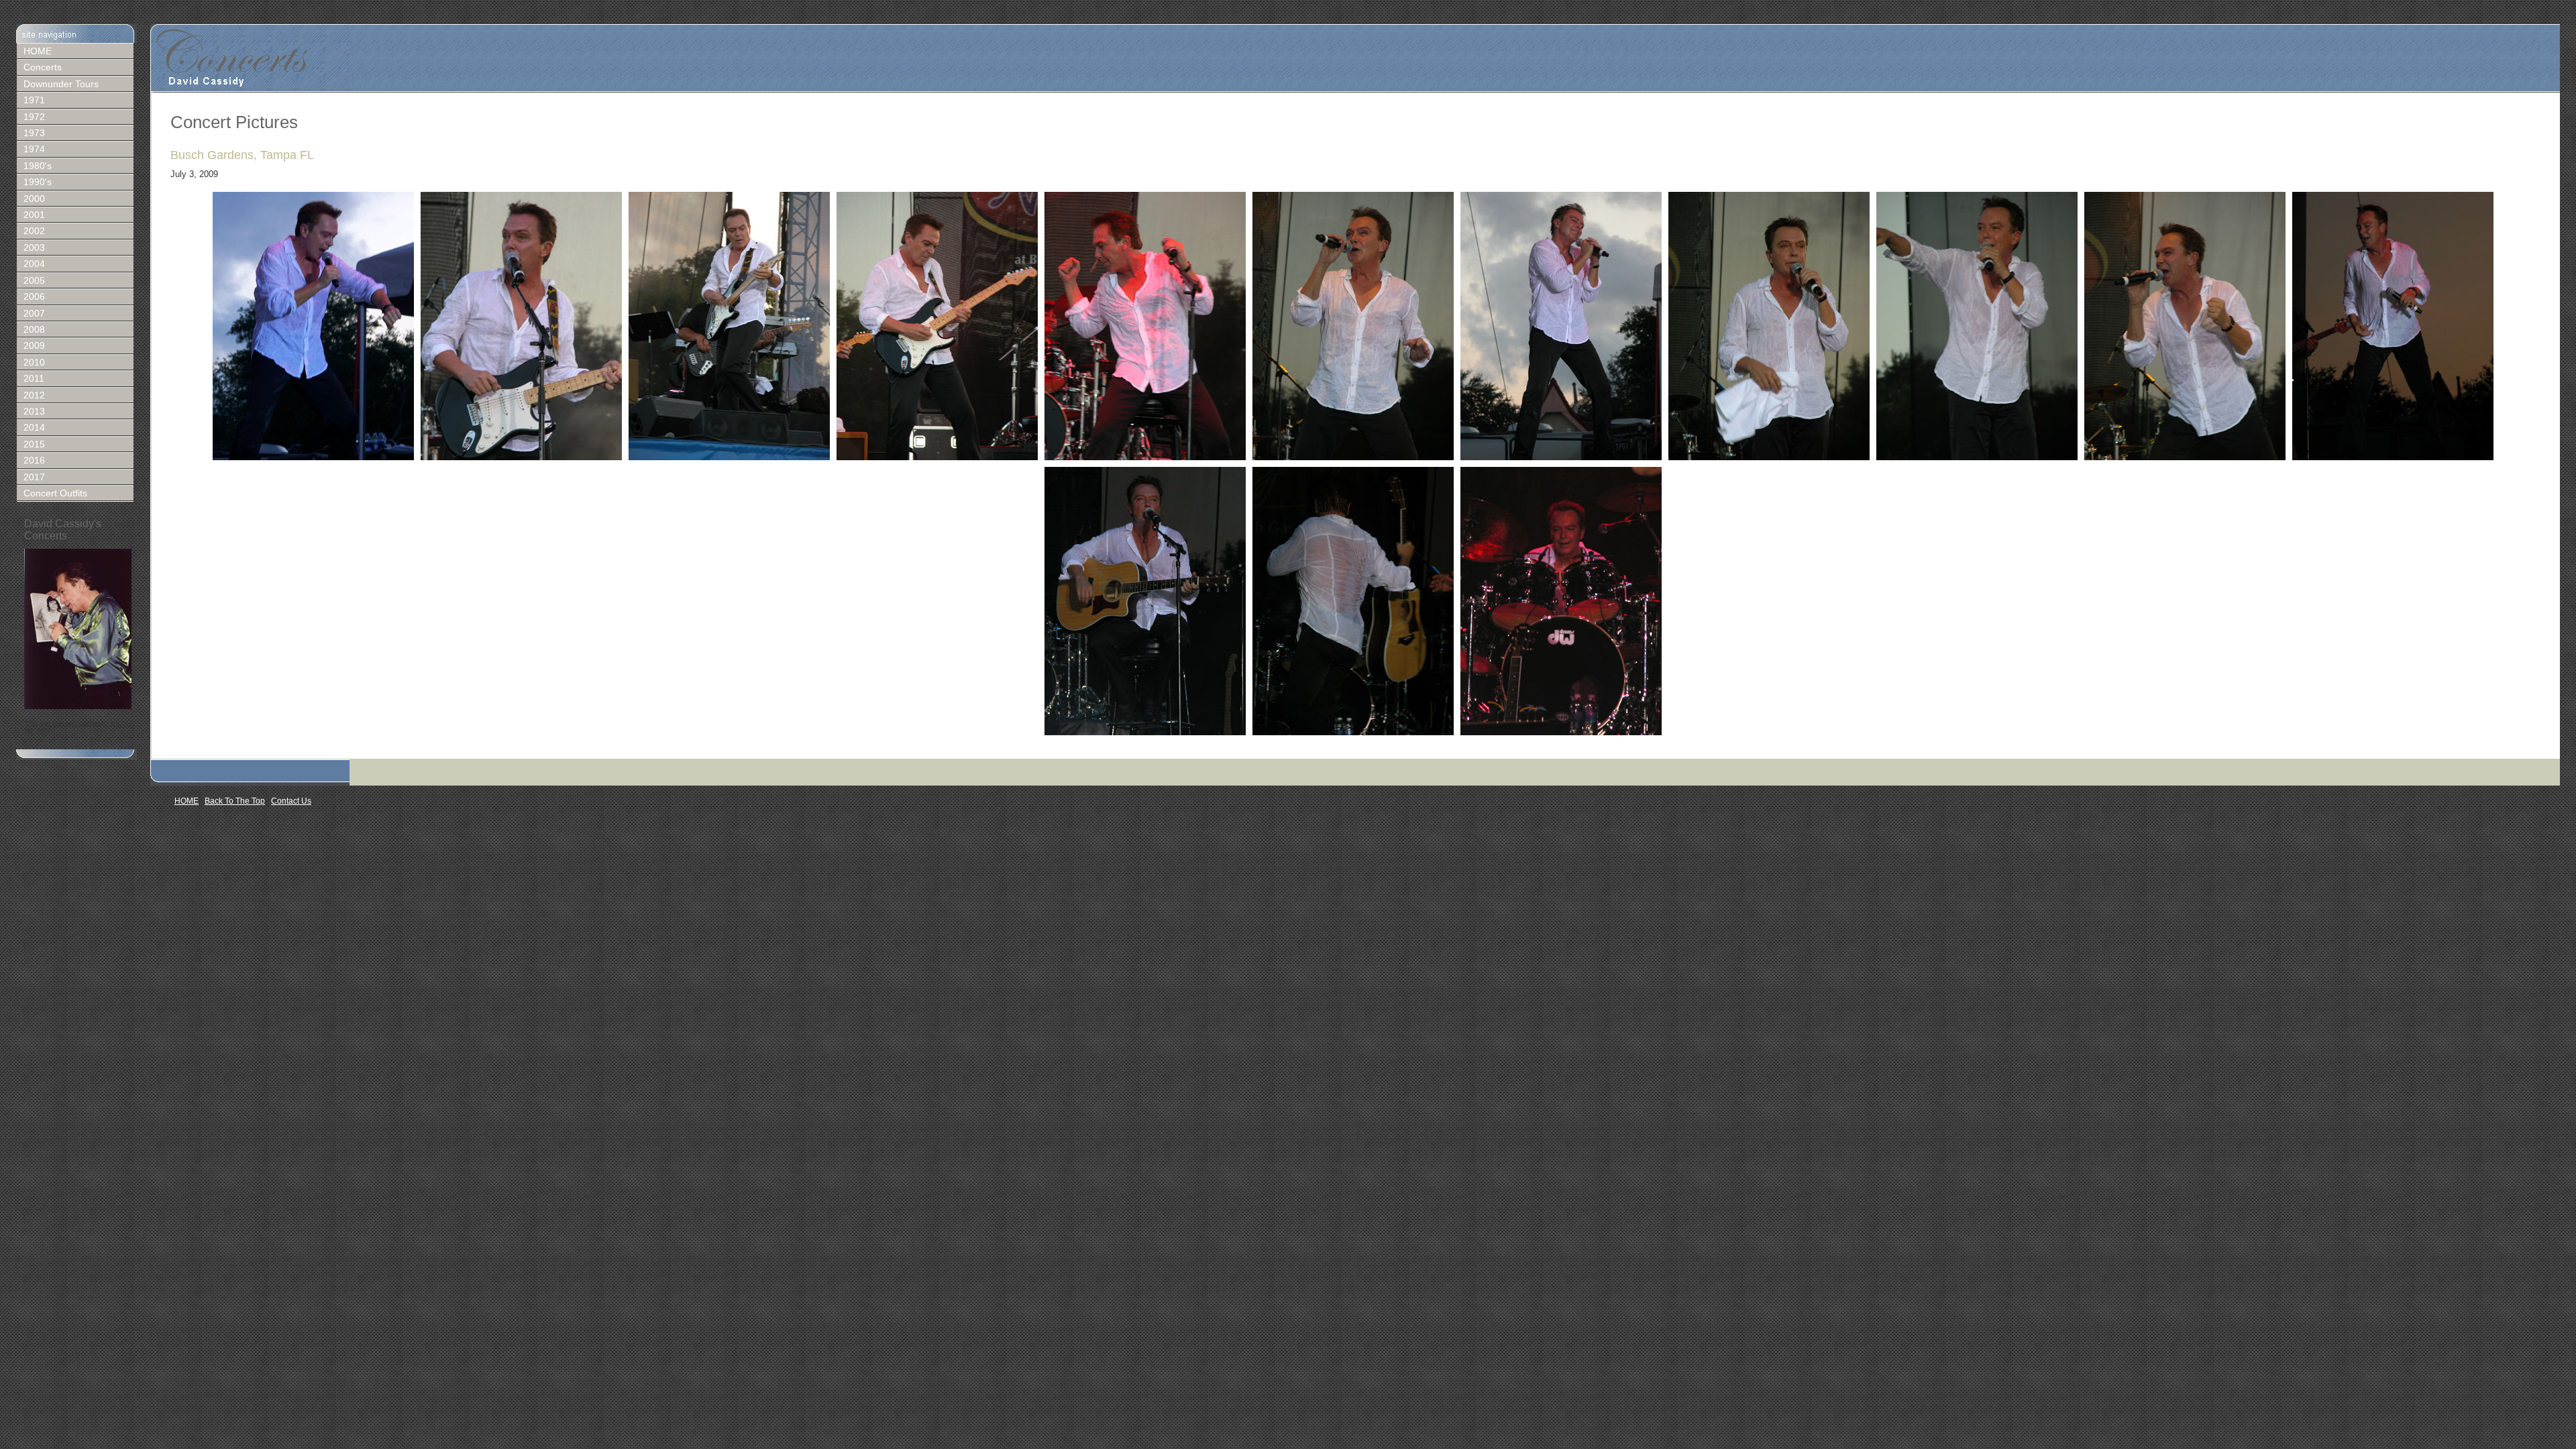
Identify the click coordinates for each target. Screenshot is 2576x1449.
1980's (38, 166)
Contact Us (291, 801)
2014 (34, 427)
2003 (34, 248)
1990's (38, 182)
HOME (38, 51)
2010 (34, 362)
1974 (34, 149)
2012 (34, 395)
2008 (34, 329)
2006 (34, 297)
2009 (34, 345)
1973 (34, 133)
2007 (34, 313)
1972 (34, 117)
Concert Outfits (55, 493)
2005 (34, 280)
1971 (34, 100)
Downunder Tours (61, 84)
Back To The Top (235, 801)
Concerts (43, 67)
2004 (34, 264)
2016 (34, 460)
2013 (34, 411)
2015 (34, 444)
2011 (34, 378)
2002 (34, 231)
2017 (34, 477)
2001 (34, 215)
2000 (34, 199)
